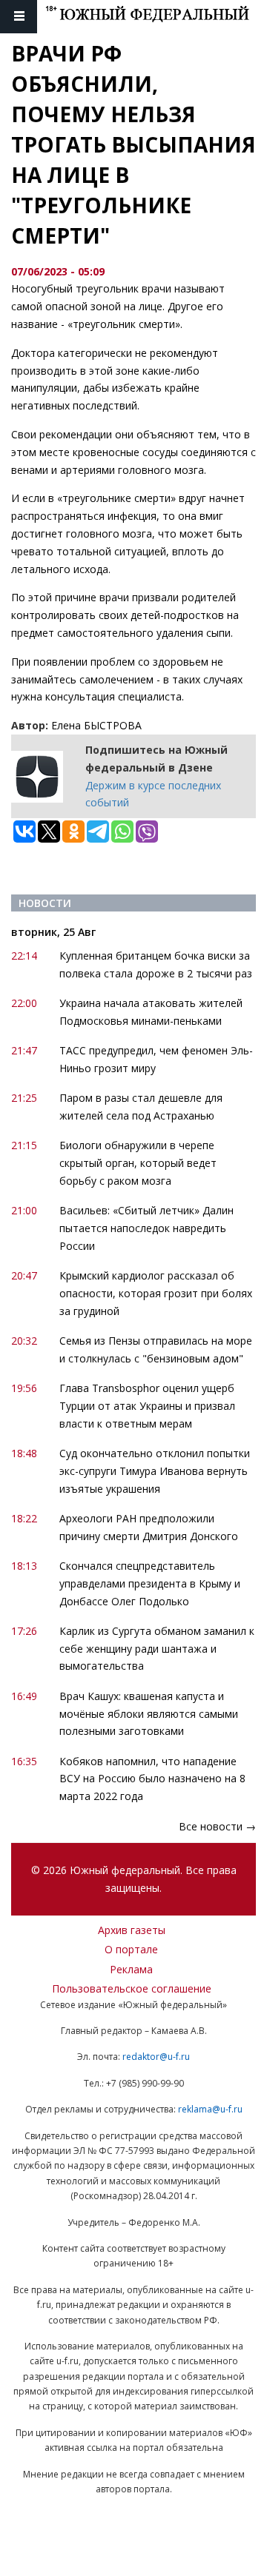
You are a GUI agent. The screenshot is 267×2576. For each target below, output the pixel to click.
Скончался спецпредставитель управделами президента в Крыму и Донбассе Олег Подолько (150, 1583)
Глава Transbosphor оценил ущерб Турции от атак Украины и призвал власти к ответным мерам (147, 1406)
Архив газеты (132, 1930)
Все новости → (217, 1826)
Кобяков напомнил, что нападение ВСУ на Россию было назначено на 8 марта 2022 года (152, 1779)
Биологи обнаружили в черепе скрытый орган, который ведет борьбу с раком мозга (138, 1163)
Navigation (19, 17)
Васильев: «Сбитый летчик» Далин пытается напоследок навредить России (146, 1228)
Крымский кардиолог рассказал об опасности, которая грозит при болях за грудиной (156, 1293)
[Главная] (156, 17)
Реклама (131, 1969)
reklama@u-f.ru (210, 2109)
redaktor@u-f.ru (156, 2057)
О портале (131, 1949)
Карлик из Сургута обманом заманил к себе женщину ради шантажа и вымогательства (157, 1649)
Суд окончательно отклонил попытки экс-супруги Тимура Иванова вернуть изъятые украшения (155, 1471)
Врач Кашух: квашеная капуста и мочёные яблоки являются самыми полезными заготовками (149, 1714)
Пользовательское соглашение (132, 1988)
